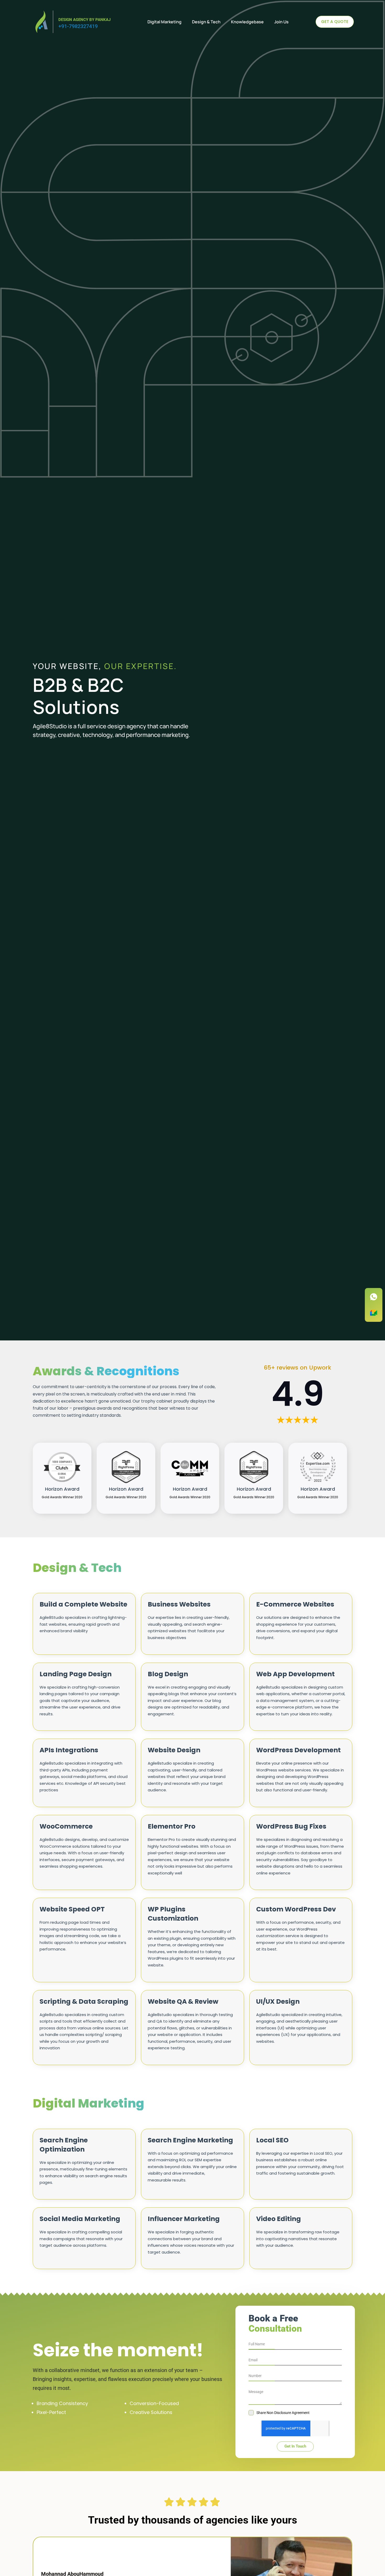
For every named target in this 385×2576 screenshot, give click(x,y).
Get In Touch (295, 2446)
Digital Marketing (164, 22)
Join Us (281, 22)
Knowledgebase (247, 22)
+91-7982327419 (78, 26)
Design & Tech (206, 22)
